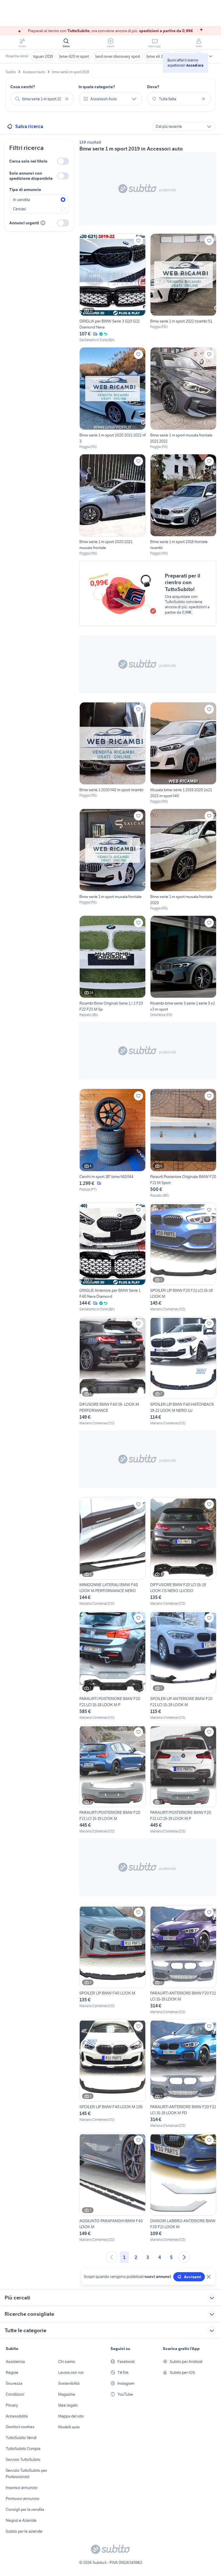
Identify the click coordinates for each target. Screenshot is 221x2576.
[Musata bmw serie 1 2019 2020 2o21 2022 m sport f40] (183, 753)
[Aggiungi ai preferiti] (138, 241)
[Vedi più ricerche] (211, 56)
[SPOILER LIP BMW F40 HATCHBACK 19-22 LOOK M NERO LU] (183, 1371)
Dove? (153, 87)
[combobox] (42, 99)
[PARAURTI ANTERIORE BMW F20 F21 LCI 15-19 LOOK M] (183, 1960)
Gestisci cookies (20, 2427)
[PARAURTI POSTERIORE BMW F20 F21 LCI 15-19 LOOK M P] (183, 1780)
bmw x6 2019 (158, 56)
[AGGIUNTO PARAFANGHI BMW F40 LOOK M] (113, 2188)
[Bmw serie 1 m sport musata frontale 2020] (183, 860)
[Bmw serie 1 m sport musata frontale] (113, 860)
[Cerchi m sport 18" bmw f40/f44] (113, 1143)
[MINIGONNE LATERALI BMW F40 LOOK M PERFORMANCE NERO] (113, 1552)
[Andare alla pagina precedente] (112, 2257)
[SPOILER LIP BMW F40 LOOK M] (113, 1960)
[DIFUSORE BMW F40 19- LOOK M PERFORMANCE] (113, 1371)
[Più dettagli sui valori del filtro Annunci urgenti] (43, 223)
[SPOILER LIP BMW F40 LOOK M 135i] (113, 2074)
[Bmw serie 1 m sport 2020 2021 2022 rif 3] (113, 398)
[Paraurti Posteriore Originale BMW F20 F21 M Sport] (183, 1143)
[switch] (63, 161)
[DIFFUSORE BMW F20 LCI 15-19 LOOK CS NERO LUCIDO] (183, 1552)
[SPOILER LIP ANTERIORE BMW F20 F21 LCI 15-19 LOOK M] (183, 1665)
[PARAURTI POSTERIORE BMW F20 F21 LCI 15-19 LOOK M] (113, 1780)
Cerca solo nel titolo (28, 161)
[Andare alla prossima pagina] (184, 2257)
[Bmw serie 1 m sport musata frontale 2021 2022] (183, 398)
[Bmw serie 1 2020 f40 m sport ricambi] (113, 753)
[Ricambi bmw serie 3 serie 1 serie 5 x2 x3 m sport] (183, 967)
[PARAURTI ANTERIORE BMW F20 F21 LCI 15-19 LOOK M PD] (183, 2074)
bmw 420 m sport (74, 56)
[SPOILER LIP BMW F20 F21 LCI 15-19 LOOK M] (183, 1257)
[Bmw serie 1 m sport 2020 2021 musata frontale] (113, 505)
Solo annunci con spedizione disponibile (31, 176)
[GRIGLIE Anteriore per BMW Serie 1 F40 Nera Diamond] (113, 1257)
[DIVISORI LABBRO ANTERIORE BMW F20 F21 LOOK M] (183, 2188)
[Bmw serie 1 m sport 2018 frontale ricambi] (183, 505)
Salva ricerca (29, 126)
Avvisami (193, 2277)
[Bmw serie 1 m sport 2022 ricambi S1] (183, 288)
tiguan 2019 (43, 56)
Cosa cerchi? (23, 87)
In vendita (21, 200)
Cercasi (19, 209)
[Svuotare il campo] (67, 99)
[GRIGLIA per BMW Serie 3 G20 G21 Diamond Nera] (113, 288)
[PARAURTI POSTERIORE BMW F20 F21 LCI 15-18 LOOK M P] (113, 1665)
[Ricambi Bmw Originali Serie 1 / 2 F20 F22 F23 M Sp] (113, 967)
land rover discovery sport (118, 56)
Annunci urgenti (24, 223)
